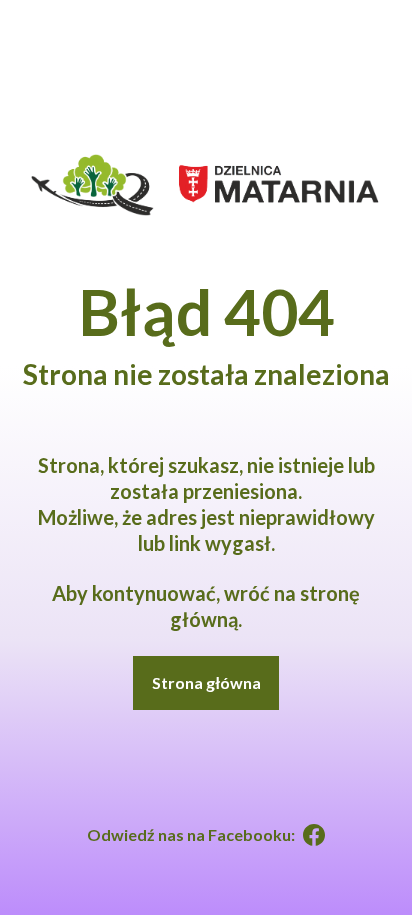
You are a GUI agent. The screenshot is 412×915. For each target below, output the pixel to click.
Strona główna (206, 682)
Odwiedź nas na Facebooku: (191, 834)
